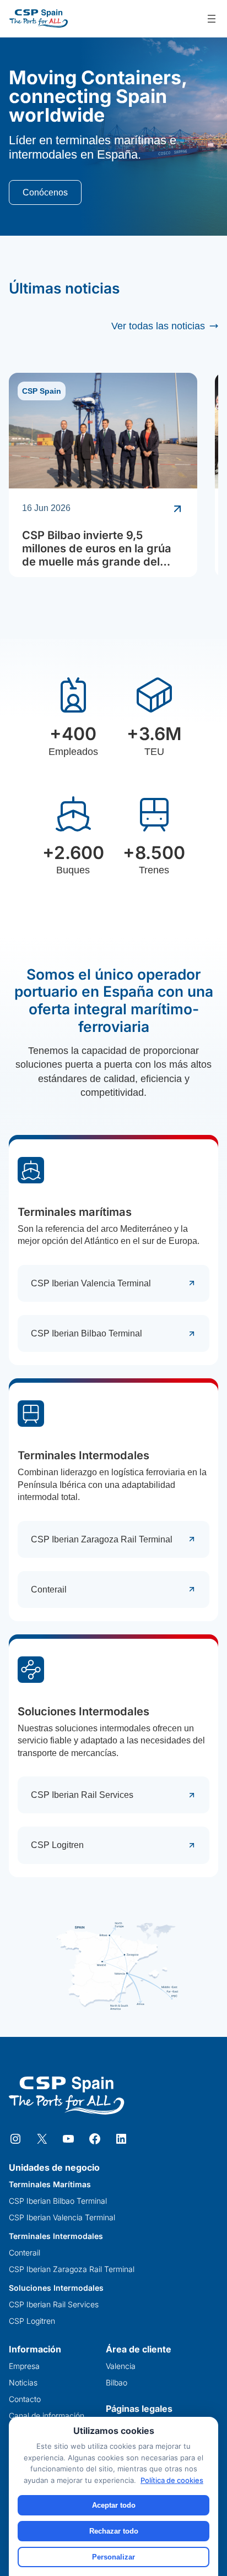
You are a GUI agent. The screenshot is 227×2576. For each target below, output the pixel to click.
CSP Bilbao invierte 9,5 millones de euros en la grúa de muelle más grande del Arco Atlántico (97, 548)
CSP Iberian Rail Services (82, 1795)
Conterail (49, 1589)
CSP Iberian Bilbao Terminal (87, 1333)
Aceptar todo (114, 2505)
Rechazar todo (114, 2531)
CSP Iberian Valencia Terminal (91, 1283)
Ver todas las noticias (158, 326)
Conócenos (45, 192)
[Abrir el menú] (212, 19)
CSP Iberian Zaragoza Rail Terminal (102, 1539)
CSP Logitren (57, 1845)
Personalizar (113, 2557)
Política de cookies (172, 2480)
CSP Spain (42, 391)
